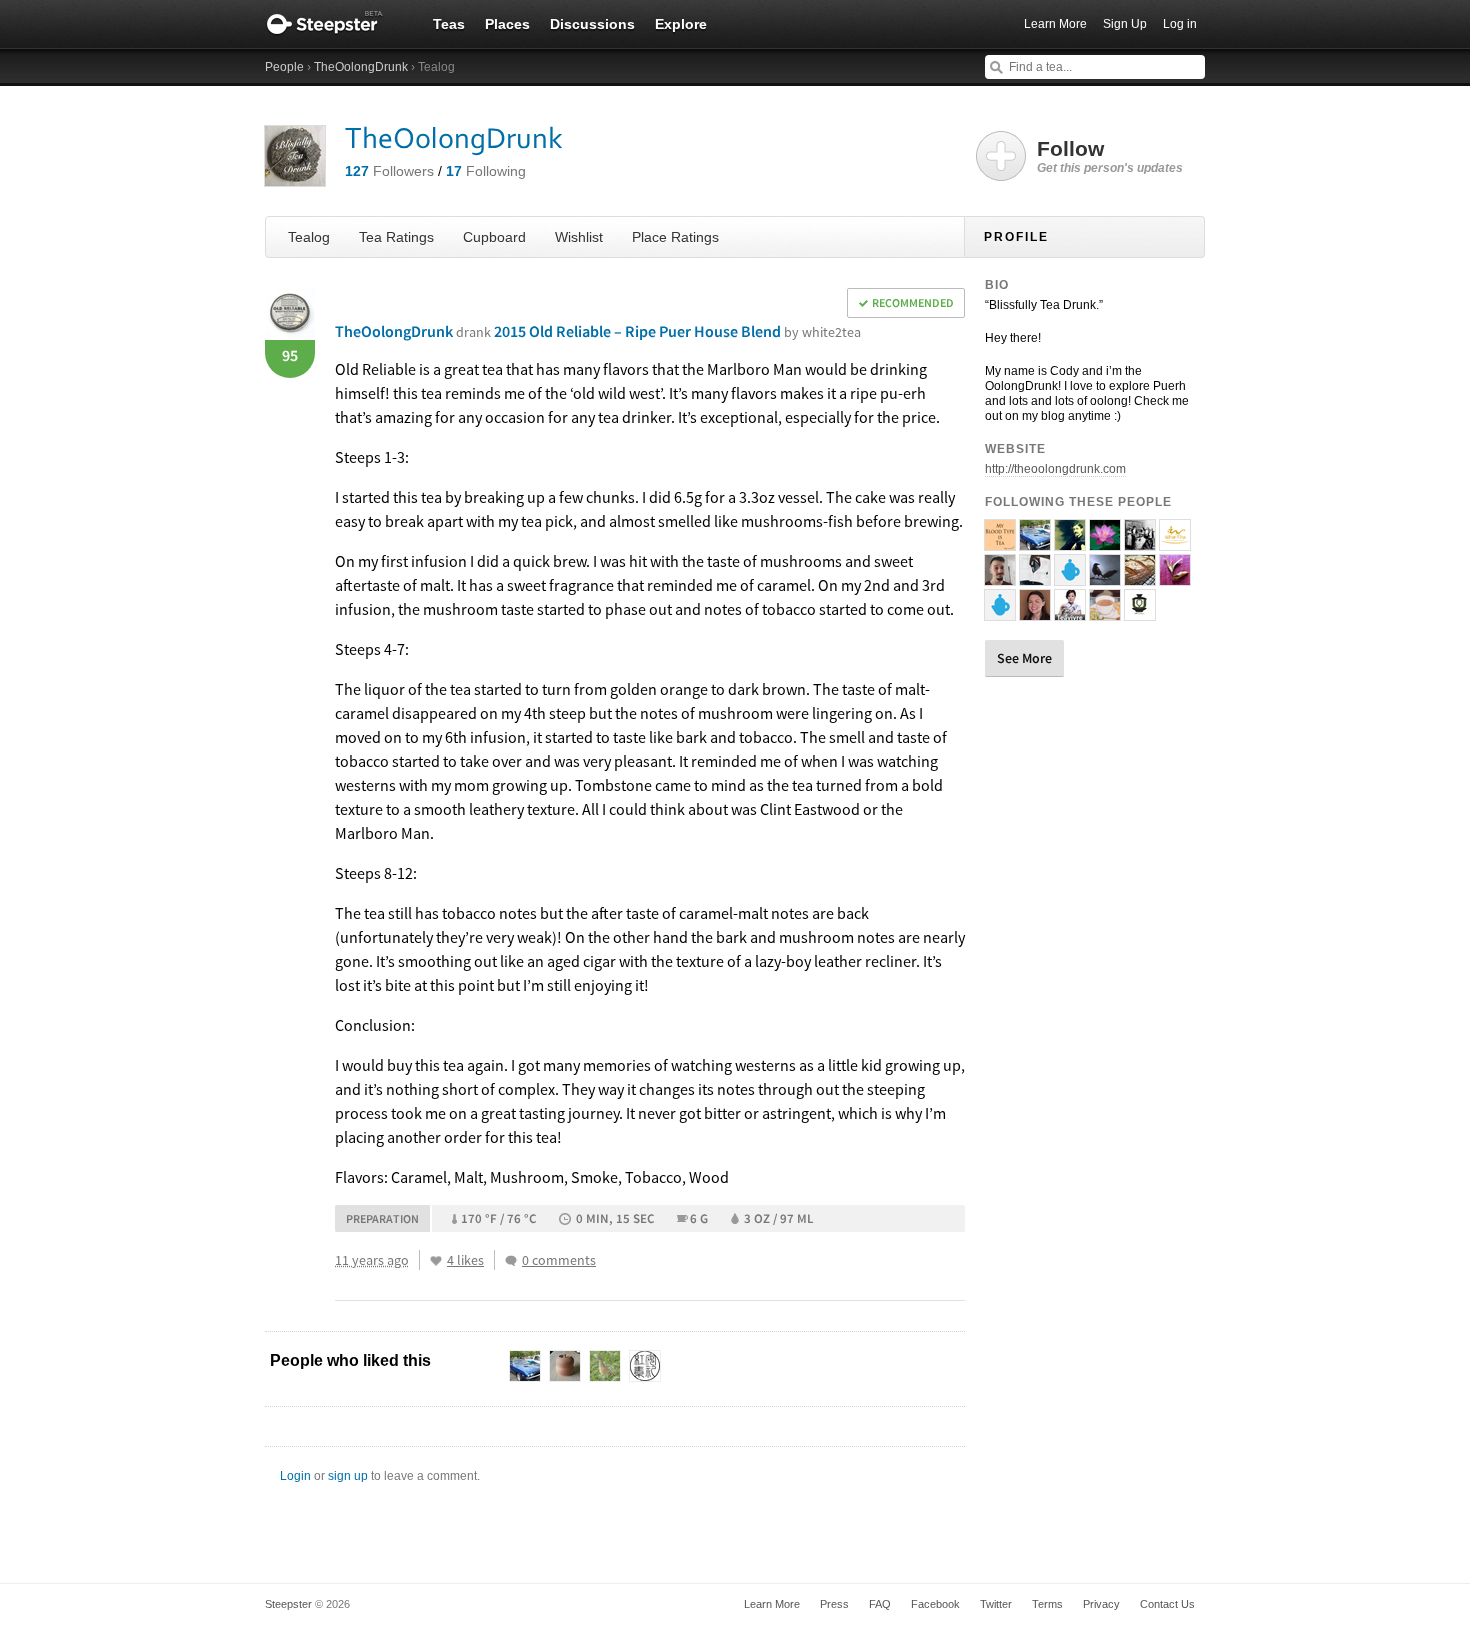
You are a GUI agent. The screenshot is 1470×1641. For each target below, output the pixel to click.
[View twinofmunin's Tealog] (1105, 577)
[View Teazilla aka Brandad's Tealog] (1000, 577)
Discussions (592, 24)
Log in (1180, 24)
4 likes (465, 1260)
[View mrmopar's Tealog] (1035, 542)
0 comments (559, 1260)
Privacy (1101, 1604)
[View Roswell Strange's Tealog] (1105, 612)
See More (1024, 658)
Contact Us (1167, 1604)
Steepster (335, 24)
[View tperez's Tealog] (1175, 577)
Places (507, 24)
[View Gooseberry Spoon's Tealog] (1140, 577)
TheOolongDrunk (361, 67)
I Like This (436, 1261)
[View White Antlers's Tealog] (1140, 542)
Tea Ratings (396, 237)
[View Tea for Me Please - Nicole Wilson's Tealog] (1035, 612)
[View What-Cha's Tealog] (1175, 542)
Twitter (996, 1604)
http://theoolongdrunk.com (1055, 469)
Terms (1047, 1604)
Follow (1110, 156)
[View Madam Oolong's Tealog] (1105, 542)
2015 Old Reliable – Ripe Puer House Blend (677, 331)
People (284, 67)
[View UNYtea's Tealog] (1140, 612)
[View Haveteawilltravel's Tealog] (1000, 542)
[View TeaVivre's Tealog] (1070, 612)
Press (834, 1604)
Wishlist (579, 237)
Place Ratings (675, 237)
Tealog (309, 237)
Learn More (1055, 24)
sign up (348, 1476)
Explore (681, 24)
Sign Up (1125, 24)
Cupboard (494, 237)
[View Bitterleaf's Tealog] (1035, 577)
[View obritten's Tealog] (1070, 577)
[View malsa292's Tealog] (1000, 612)
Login (295, 1476)
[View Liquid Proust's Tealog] (1070, 542)
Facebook (935, 1604)
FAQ (880, 1604)
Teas (449, 24)
